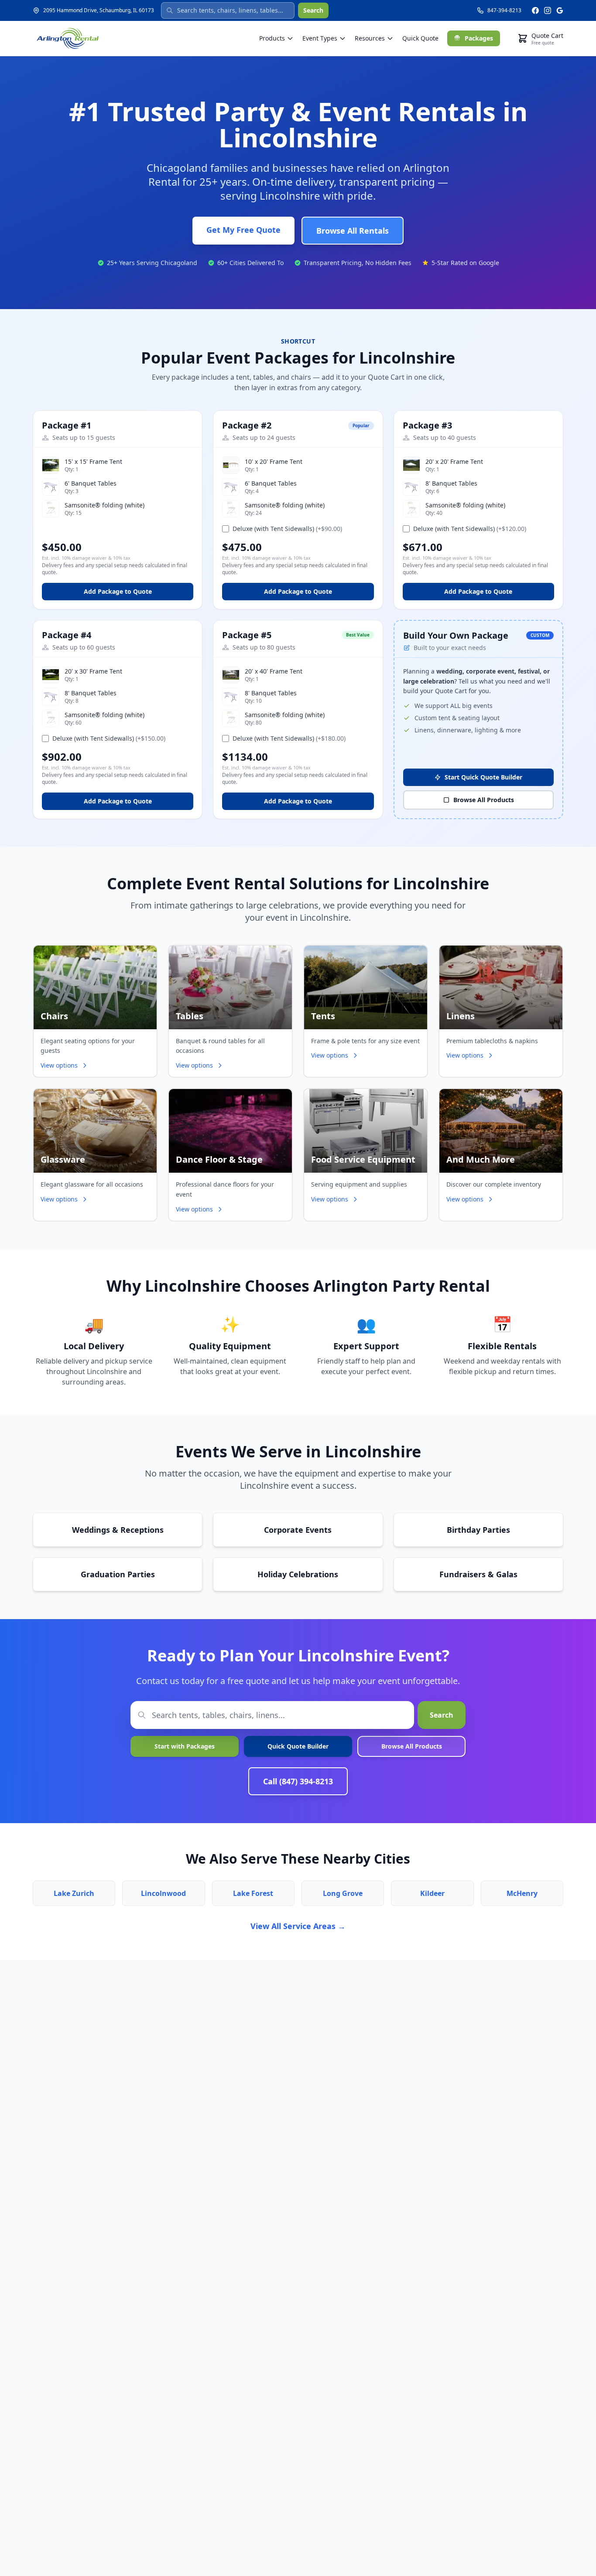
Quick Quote (420, 38)
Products (272, 38)
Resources (370, 38)
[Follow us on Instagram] (548, 10)
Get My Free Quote (243, 230)
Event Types (320, 38)
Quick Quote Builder (298, 1746)
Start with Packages (185, 1746)
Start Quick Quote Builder (483, 777)
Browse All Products (484, 800)
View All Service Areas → (298, 1926)
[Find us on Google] (560, 10)
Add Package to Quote (118, 591)
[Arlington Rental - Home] (68, 38)
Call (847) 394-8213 (298, 1781)
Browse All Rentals (353, 231)
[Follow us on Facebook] (535, 10)
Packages (479, 38)
